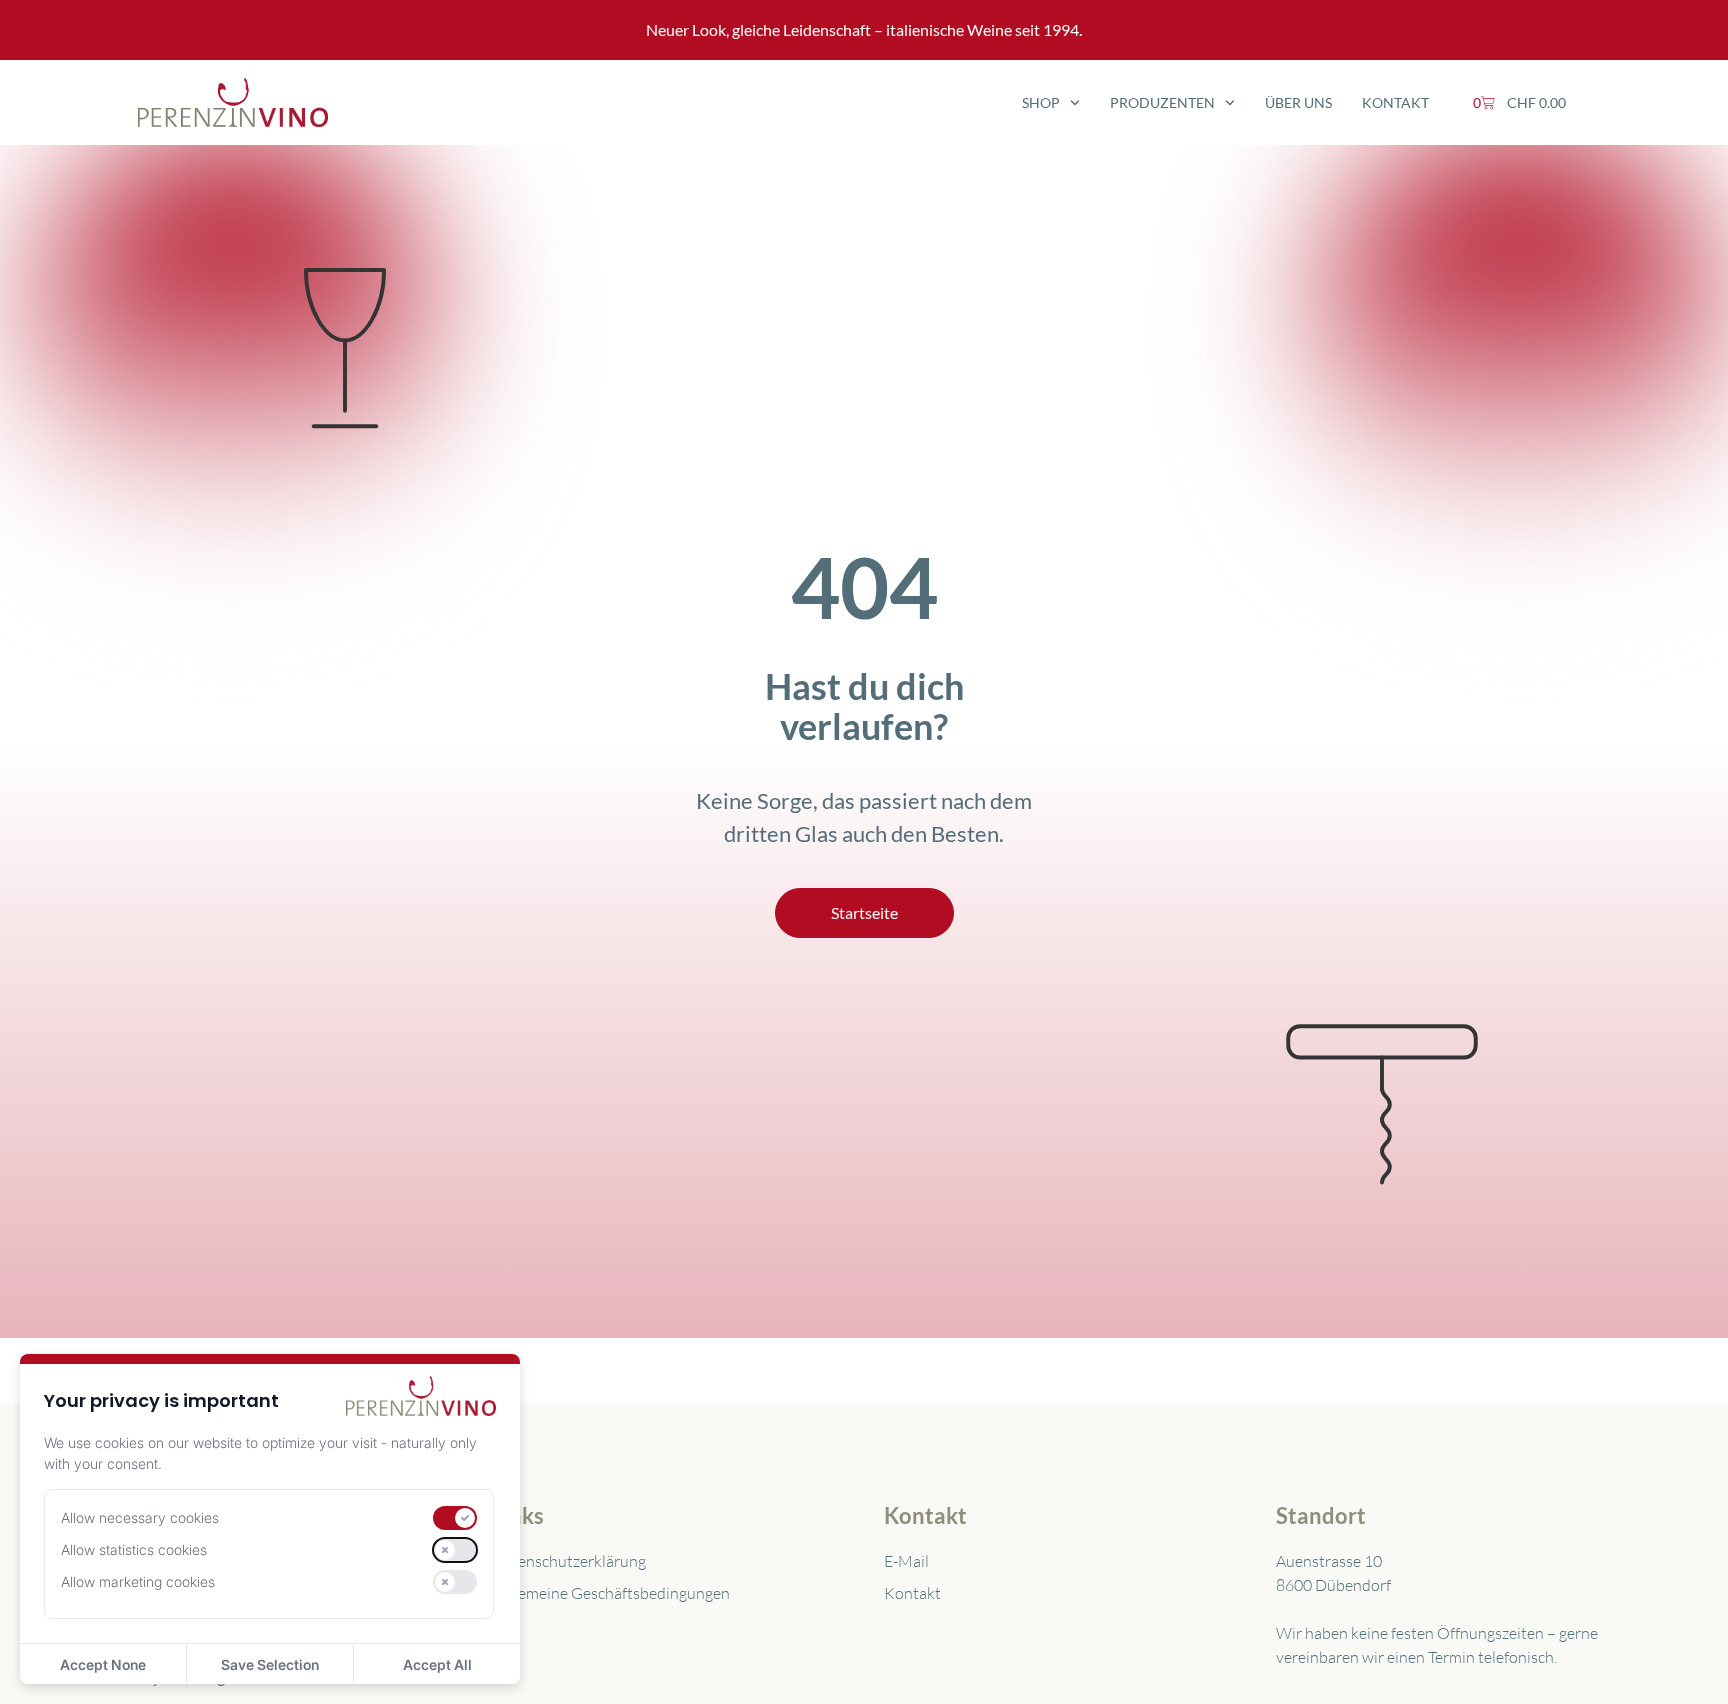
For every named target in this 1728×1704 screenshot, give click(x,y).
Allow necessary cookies (140, 1517)
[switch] (455, 1518)
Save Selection (270, 1664)
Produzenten (1162, 102)
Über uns (1298, 102)
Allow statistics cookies (134, 1549)
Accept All (437, 1664)
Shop (1041, 102)
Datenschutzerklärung (569, 1561)
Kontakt (1395, 102)
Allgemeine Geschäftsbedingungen (611, 1593)
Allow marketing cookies (138, 1581)
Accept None (103, 1664)
